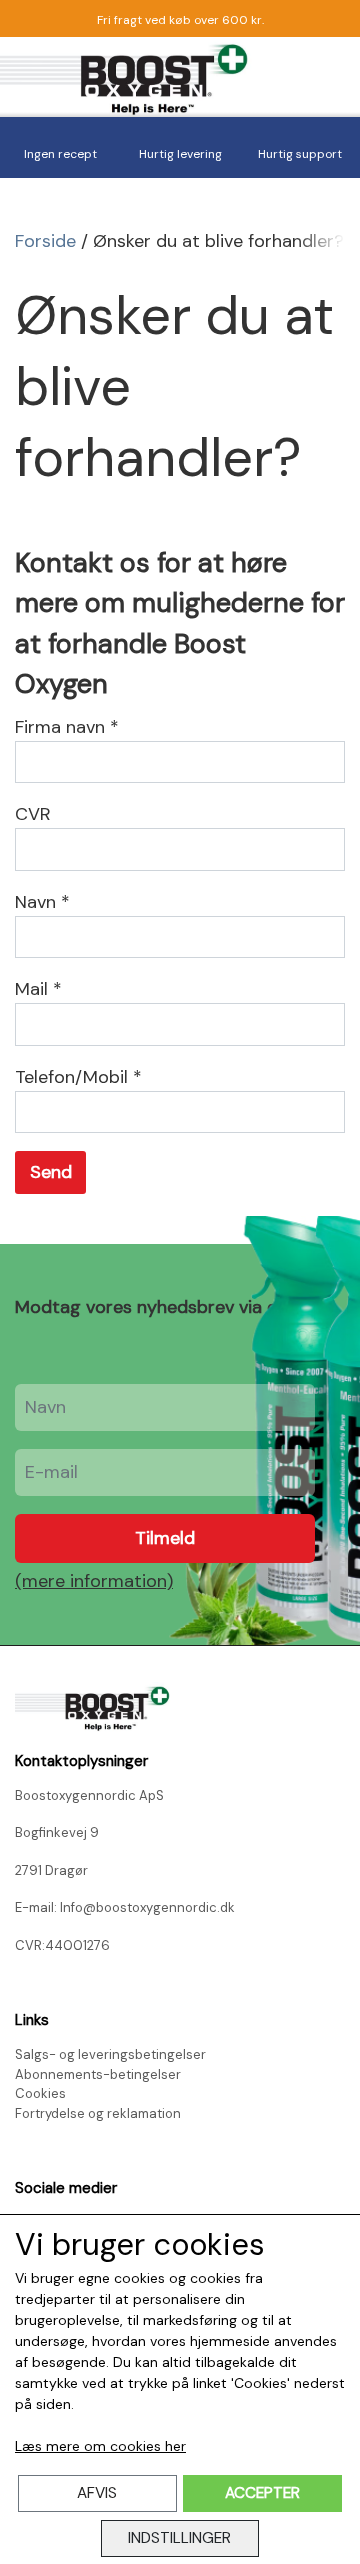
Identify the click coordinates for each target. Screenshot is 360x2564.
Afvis (97, 2493)
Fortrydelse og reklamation (98, 2113)
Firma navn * (67, 727)
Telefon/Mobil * (78, 1077)
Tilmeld (165, 1538)
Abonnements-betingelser (98, 2074)
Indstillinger (179, 2538)
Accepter (262, 2493)
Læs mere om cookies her (100, 2446)
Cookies (40, 2093)
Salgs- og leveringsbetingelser (110, 2054)
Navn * (42, 902)
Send (51, 1172)
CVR (33, 814)
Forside (45, 241)
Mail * (38, 989)
